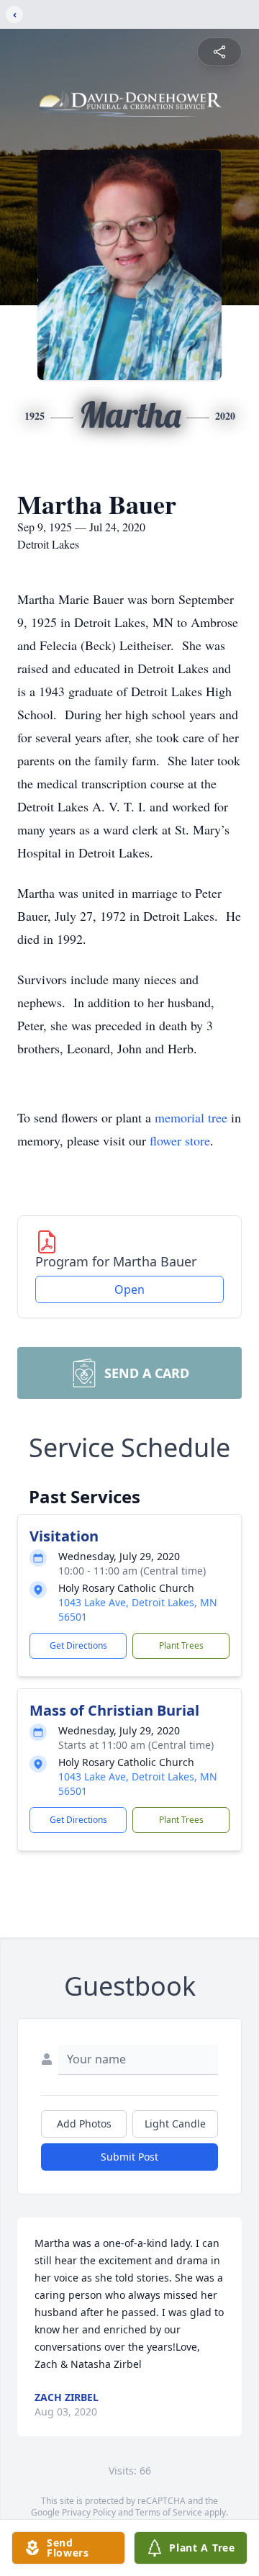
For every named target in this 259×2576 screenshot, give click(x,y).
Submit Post (129, 2157)
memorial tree (191, 1117)
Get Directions (78, 1645)
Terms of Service (169, 2512)
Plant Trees (181, 1645)
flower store (180, 1140)
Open (129, 1289)
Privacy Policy (89, 2512)
